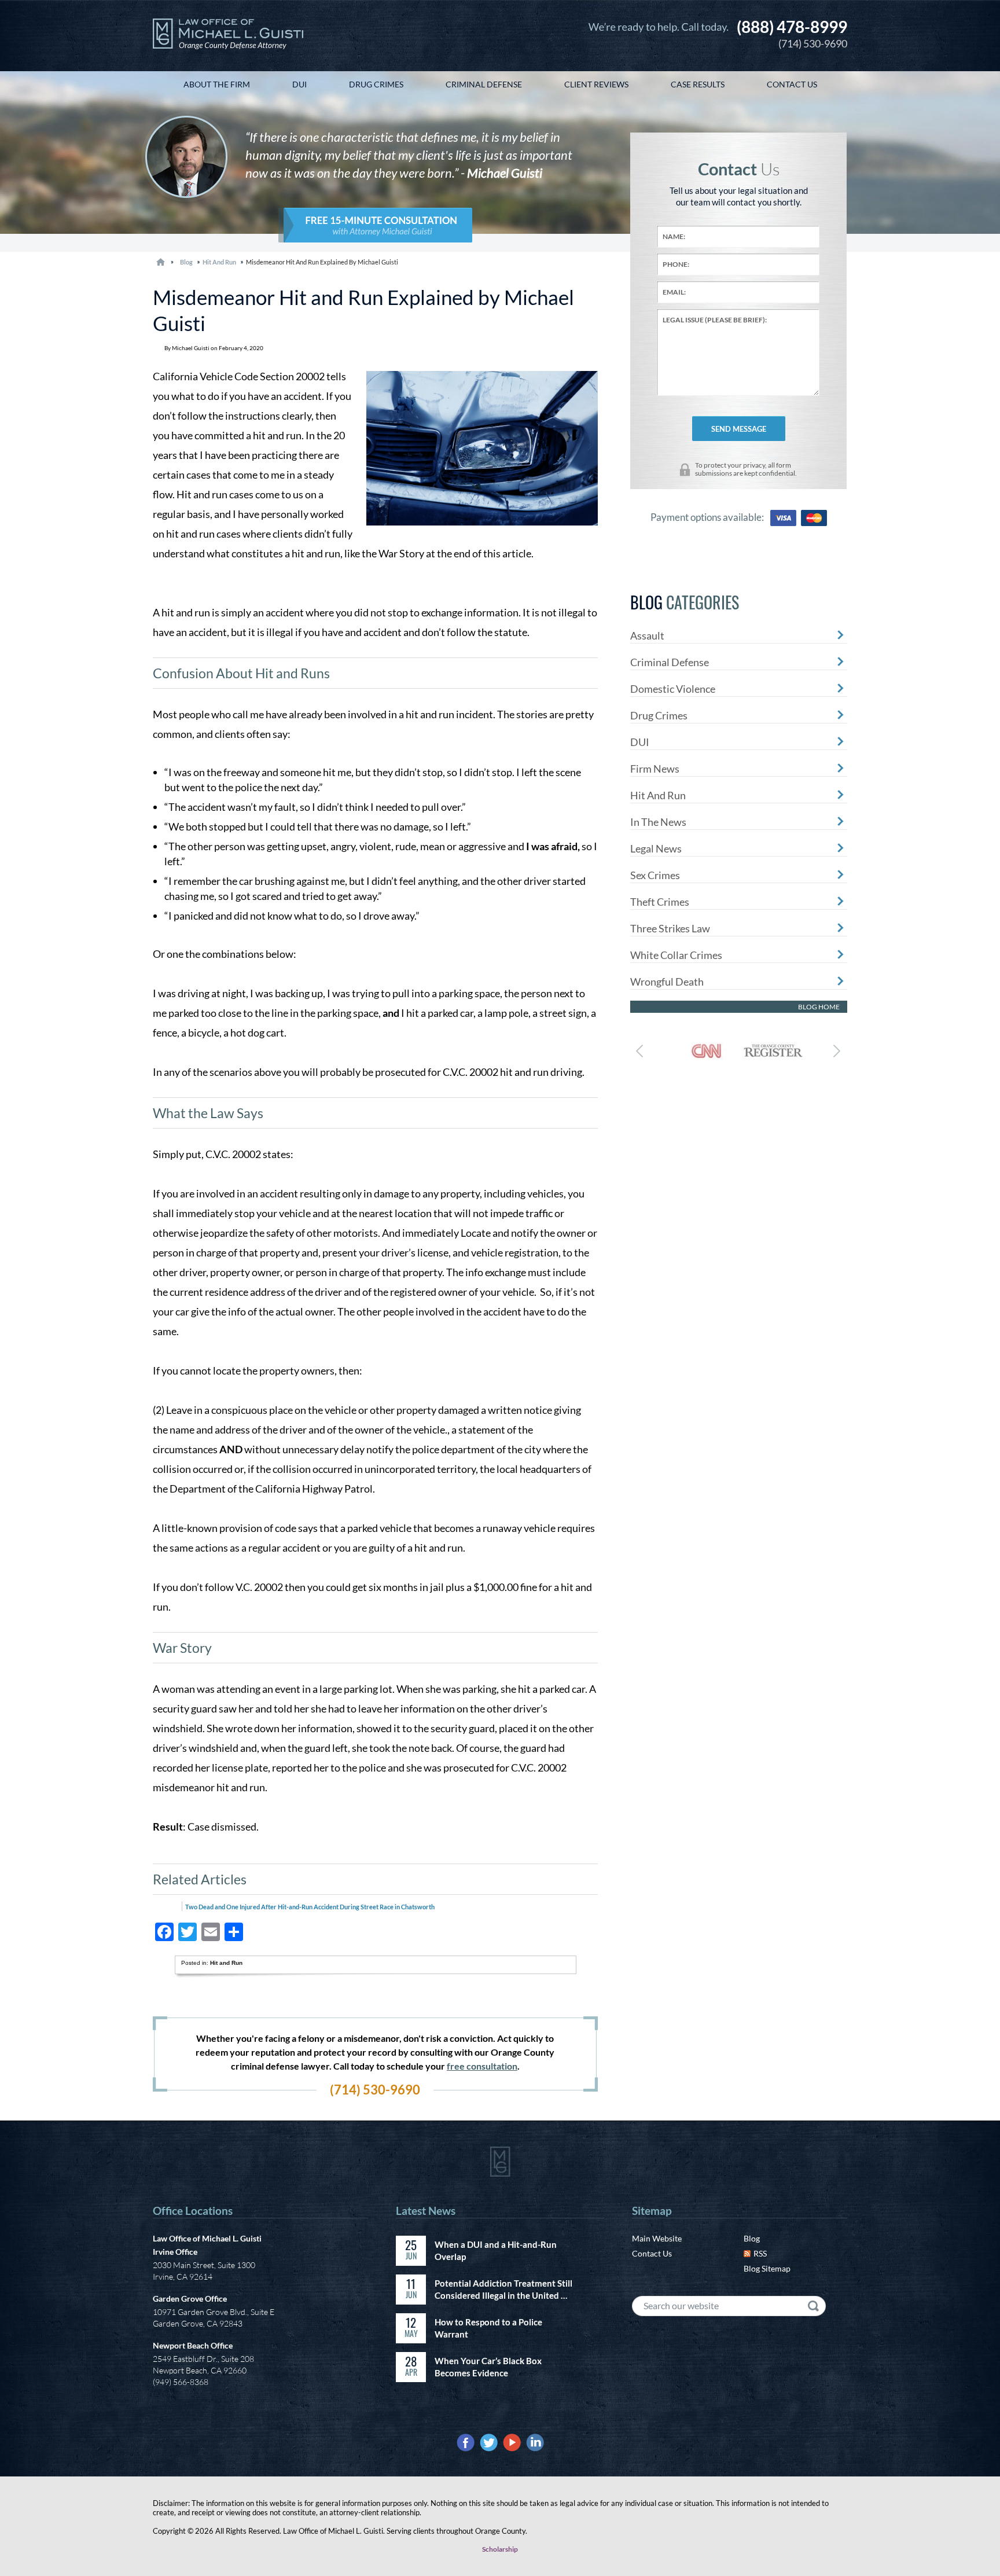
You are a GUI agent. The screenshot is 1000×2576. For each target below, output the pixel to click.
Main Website (657, 2238)
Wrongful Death (667, 982)
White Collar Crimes (676, 955)
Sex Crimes (655, 875)
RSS (760, 2253)
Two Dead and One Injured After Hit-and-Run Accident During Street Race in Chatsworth (310, 1907)
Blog (752, 2238)
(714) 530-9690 (792, 33)
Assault (647, 635)
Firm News (655, 769)
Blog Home (819, 1007)
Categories (685, 602)
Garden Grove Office (190, 2298)
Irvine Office (175, 2252)
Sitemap (652, 2211)
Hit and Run (219, 262)
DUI (640, 742)
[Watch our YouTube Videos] (512, 2443)
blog (186, 262)
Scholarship (500, 2549)
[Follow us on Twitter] (489, 2443)
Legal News (656, 848)
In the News (658, 822)
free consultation (482, 2066)
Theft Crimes (660, 902)
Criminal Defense (670, 662)
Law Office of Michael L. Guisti (207, 2238)
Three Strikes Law (670, 928)
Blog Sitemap (767, 2268)
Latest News (426, 2211)
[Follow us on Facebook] (466, 2443)
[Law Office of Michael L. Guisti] (228, 36)
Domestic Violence (673, 689)
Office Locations (193, 2211)
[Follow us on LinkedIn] (535, 2443)
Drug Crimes (659, 715)
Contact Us (652, 2253)
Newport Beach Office (193, 2345)
